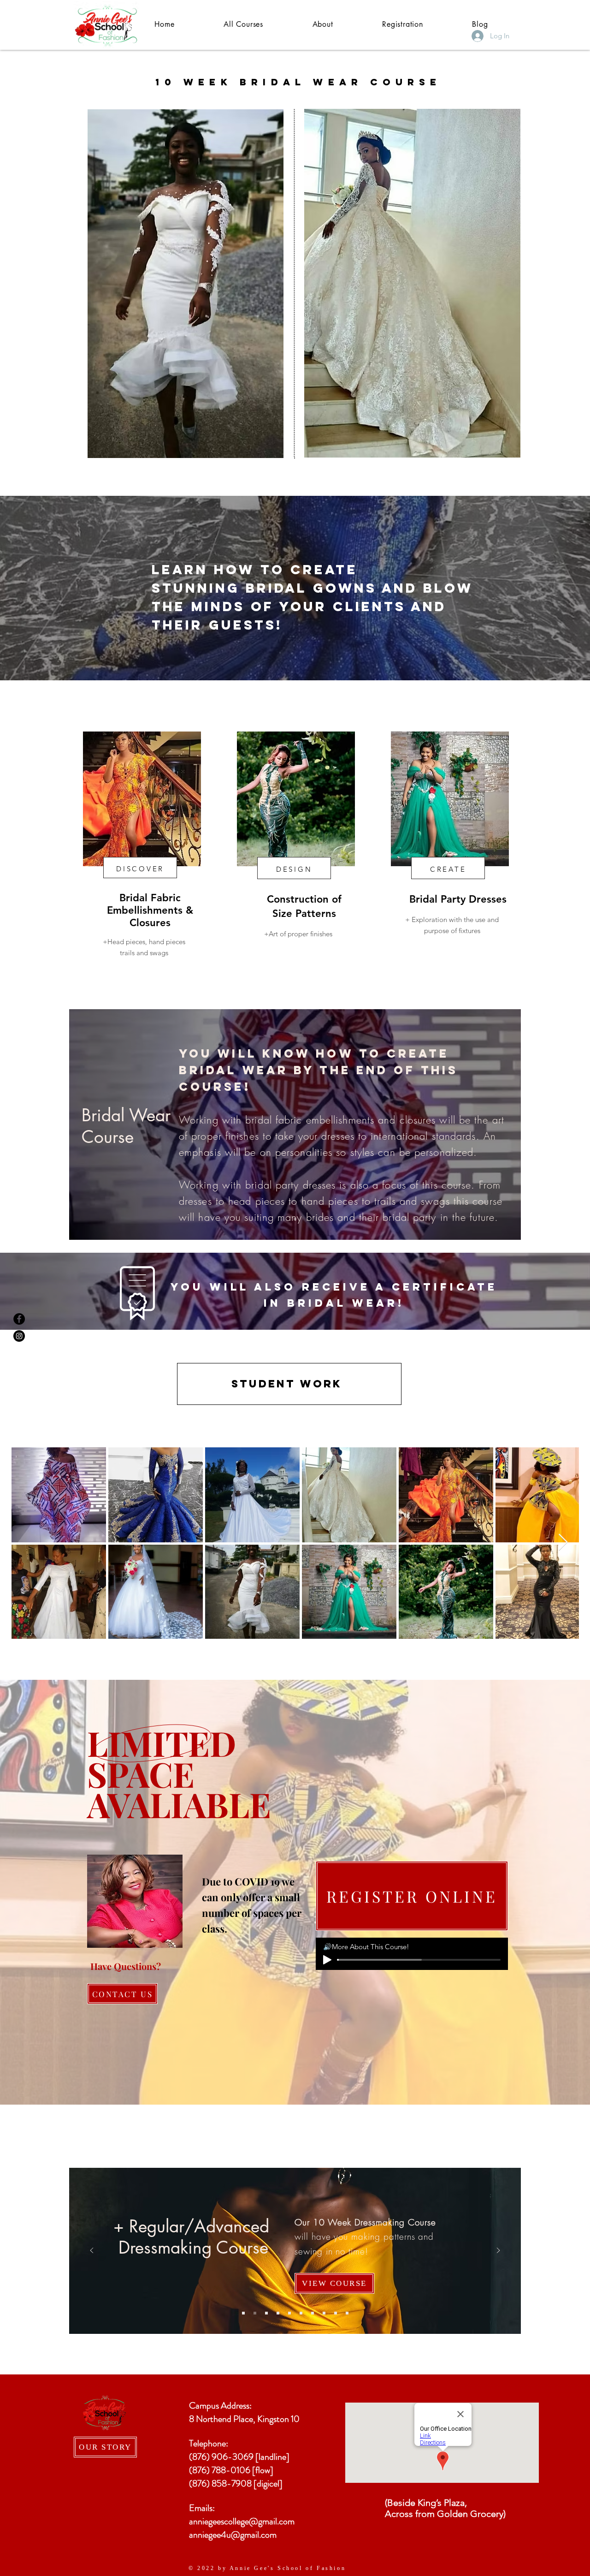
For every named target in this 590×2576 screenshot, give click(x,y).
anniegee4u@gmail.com (233, 2535)
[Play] (327, 1960)
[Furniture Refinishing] (347, 2313)
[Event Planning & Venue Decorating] (278, 2313)
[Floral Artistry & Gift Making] (301, 2313)
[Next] (498, 2251)
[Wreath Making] (313, 2313)
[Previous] (92, 2251)
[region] (155, 834)
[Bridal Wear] (324, 2313)
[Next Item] (563, 1543)
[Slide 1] (295, 1219)
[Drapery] (289, 2313)
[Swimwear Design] (266, 2313)
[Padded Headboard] (336, 2313)
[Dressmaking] (255, 2313)
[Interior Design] (243, 2313)
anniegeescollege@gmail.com (242, 2521)
